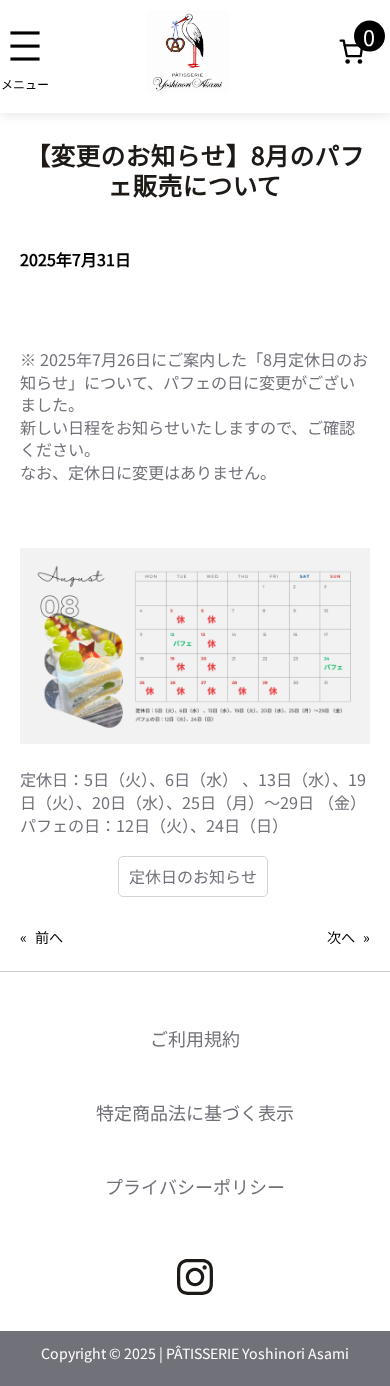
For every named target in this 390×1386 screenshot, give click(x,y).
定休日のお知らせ (193, 876)
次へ (341, 937)
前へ (49, 937)
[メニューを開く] (25, 56)
